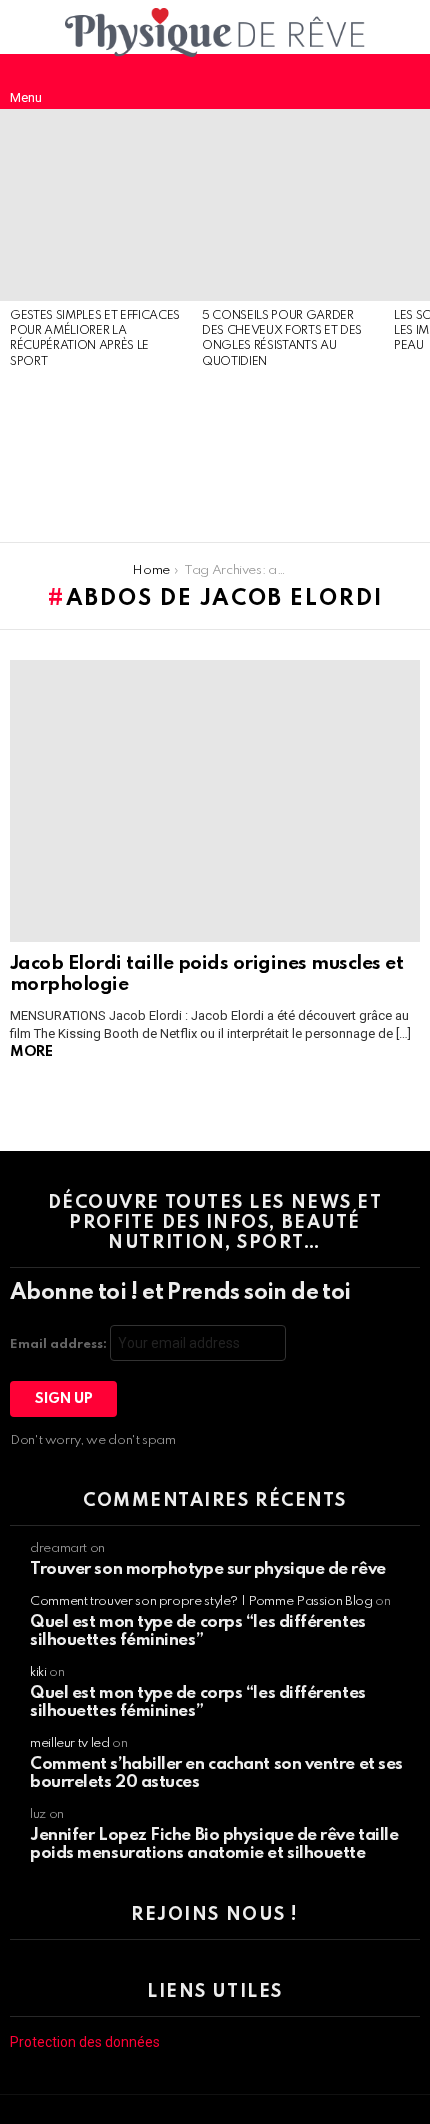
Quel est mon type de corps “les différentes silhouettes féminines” (198, 1631)
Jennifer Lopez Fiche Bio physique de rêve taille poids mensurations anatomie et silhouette (214, 1844)
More (31, 1052)
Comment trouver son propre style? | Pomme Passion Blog (201, 1601)
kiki (38, 1672)
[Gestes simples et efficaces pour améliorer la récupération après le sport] (96, 205)
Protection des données (85, 2042)
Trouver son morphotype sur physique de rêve (208, 1569)
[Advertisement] (96, 457)
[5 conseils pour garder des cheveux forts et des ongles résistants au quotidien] (288, 205)
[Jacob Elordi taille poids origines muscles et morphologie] (215, 801)
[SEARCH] (404, 81)
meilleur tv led (70, 1743)
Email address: (60, 1344)
